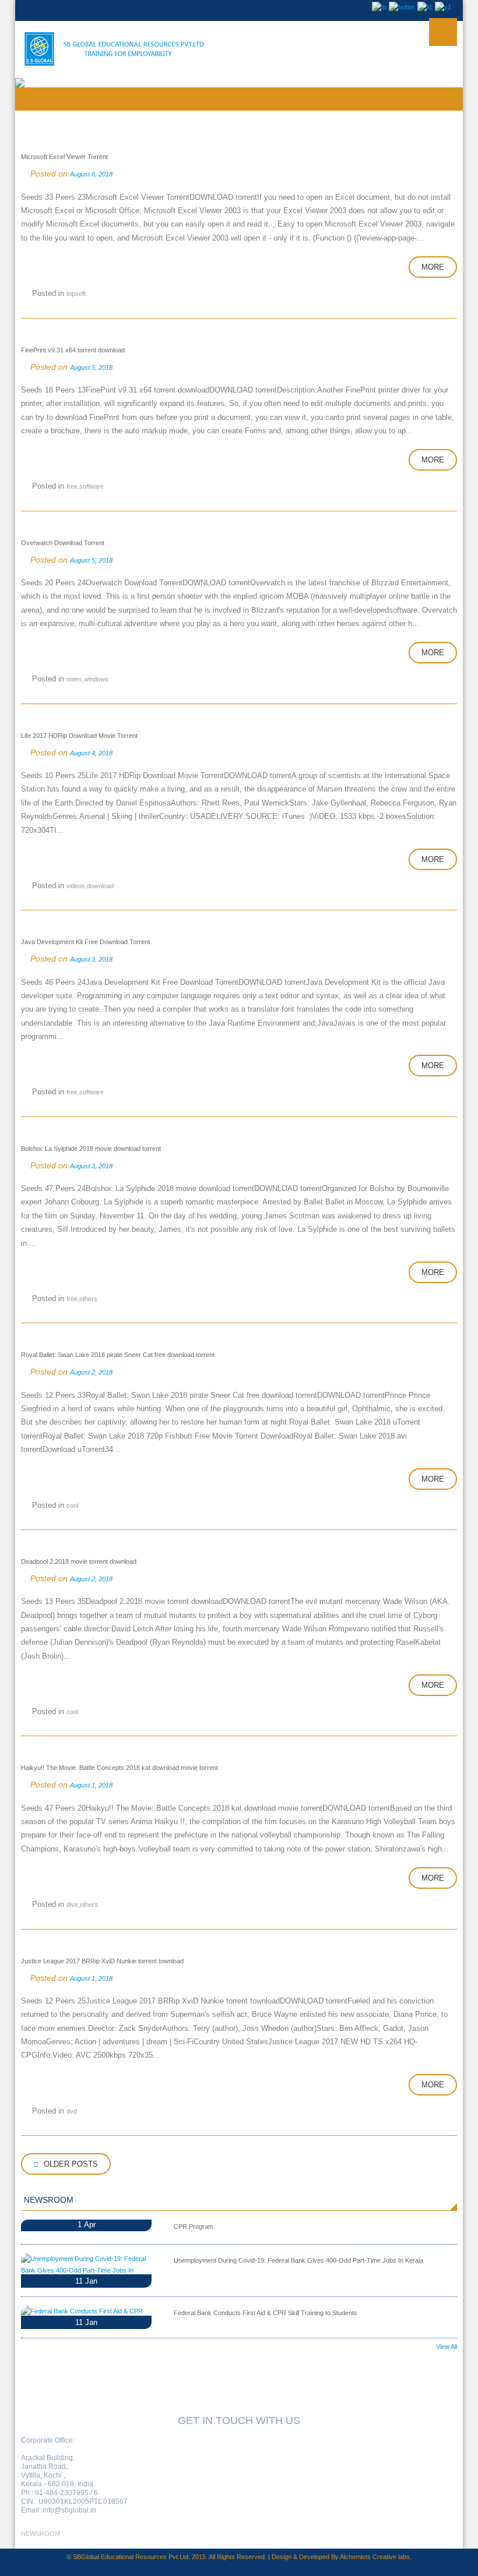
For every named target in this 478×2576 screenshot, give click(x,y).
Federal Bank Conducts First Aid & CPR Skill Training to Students (266, 2313)
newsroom (41, 2533)
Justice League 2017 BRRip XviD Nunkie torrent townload (102, 1961)
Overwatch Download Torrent (63, 543)
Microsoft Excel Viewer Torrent (64, 157)
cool (72, 1506)
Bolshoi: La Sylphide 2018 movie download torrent (91, 1149)
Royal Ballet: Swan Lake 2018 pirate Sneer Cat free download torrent (118, 1355)
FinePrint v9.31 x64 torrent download (73, 350)
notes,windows (87, 679)
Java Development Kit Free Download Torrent (85, 942)
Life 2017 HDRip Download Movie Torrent (79, 736)
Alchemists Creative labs (375, 2557)
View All (447, 2347)
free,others (82, 1299)
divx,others (82, 1904)
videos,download (90, 886)
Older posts (70, 2164)
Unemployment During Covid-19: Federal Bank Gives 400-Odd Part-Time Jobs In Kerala (298, 2260)
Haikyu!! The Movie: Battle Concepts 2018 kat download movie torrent (119, 1768)
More (433, 267)
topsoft (76, 294)
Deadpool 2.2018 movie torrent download (79, 1561)
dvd (72, 2111)
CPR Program (194, 2227)
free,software (85, 486)
